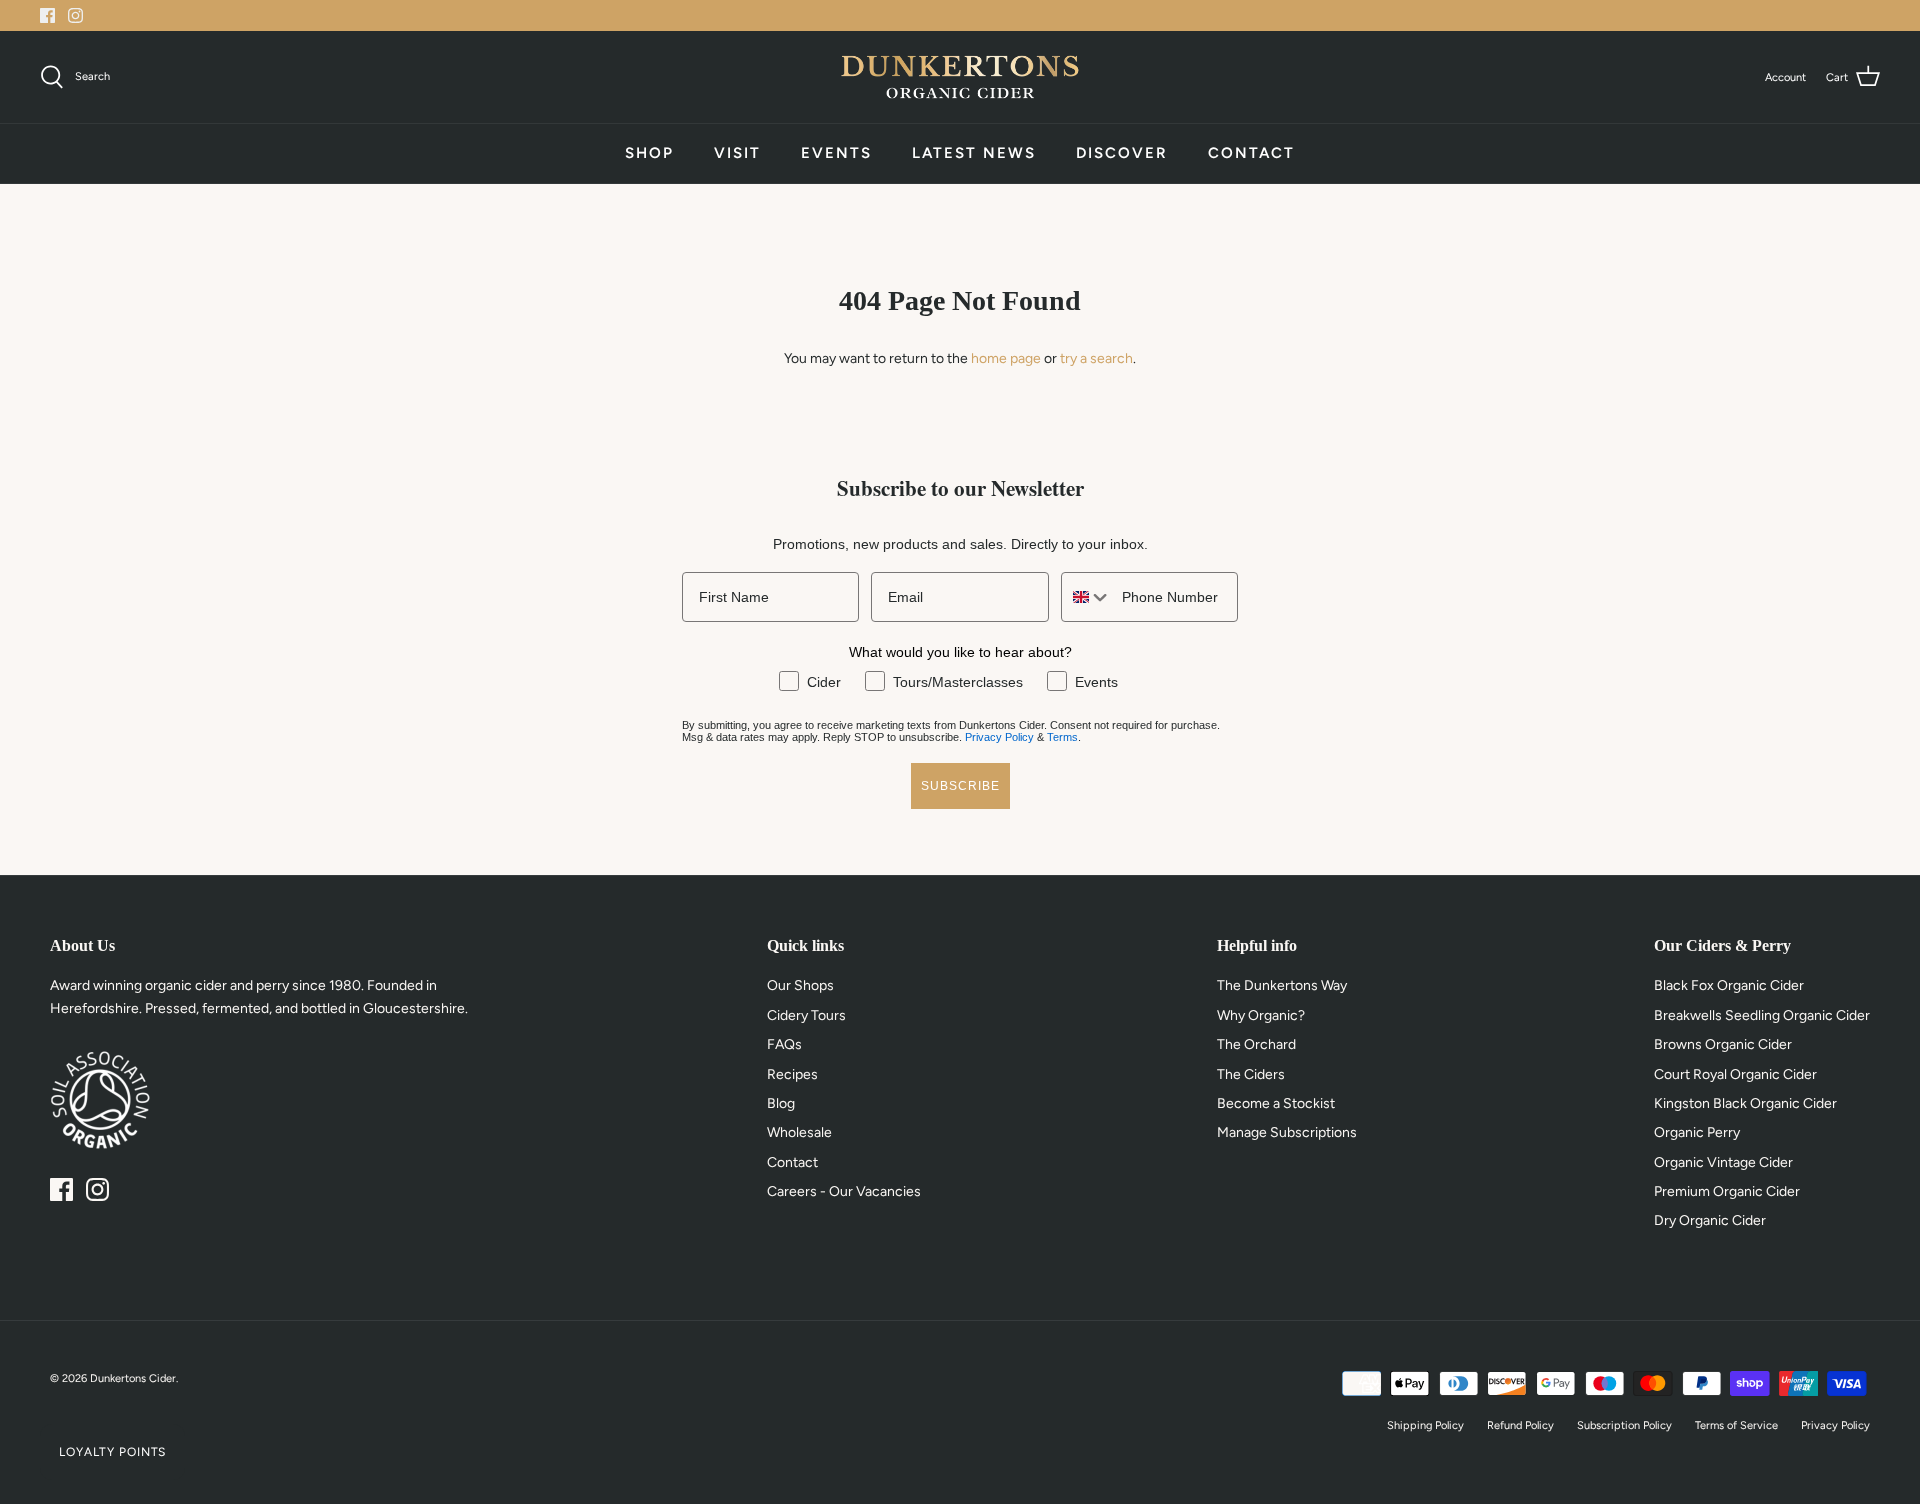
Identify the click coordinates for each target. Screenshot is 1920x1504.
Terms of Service (1736, 1425)
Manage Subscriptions (1287, 1132)
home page (1006, 358)
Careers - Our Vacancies (844, 1191)
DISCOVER (1122, 153)
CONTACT (1251, 153)
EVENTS (836, 153)
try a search (1096, 358)
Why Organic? (1261, 1015)
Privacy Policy (999, 737)
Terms (1062, 737)
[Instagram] (75, 15)
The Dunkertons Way (1282, 985)
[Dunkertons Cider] (960, 77)
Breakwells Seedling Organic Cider (1762, 1015)
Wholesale (799, 1132)
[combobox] (1087, 597)
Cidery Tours (806, 1015)
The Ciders (1251, 1074)
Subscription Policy (1624, 1425)
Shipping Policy (1425, 1425)
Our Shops (800, 985)
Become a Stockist (1276, 1103)
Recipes (792, 1074)
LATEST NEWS (974, 153)
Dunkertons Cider (133, 1378)
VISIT (737, 153)
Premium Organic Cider (1727, 1191)
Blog (781, 1103)
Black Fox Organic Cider (1729, 985)
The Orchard (1256, 1044)
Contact (792, 1162)
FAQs (784, 1044)
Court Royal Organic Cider (1735, 1074)
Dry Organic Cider (1710, 1220)
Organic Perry (1697, 1132)
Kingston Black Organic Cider (1745, 1103)
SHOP (649, 153)
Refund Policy (1520, 1425)
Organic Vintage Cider (1723, 1162)
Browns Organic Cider (1723, 1044)
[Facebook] (47, 15)
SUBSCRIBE (960, 786)
